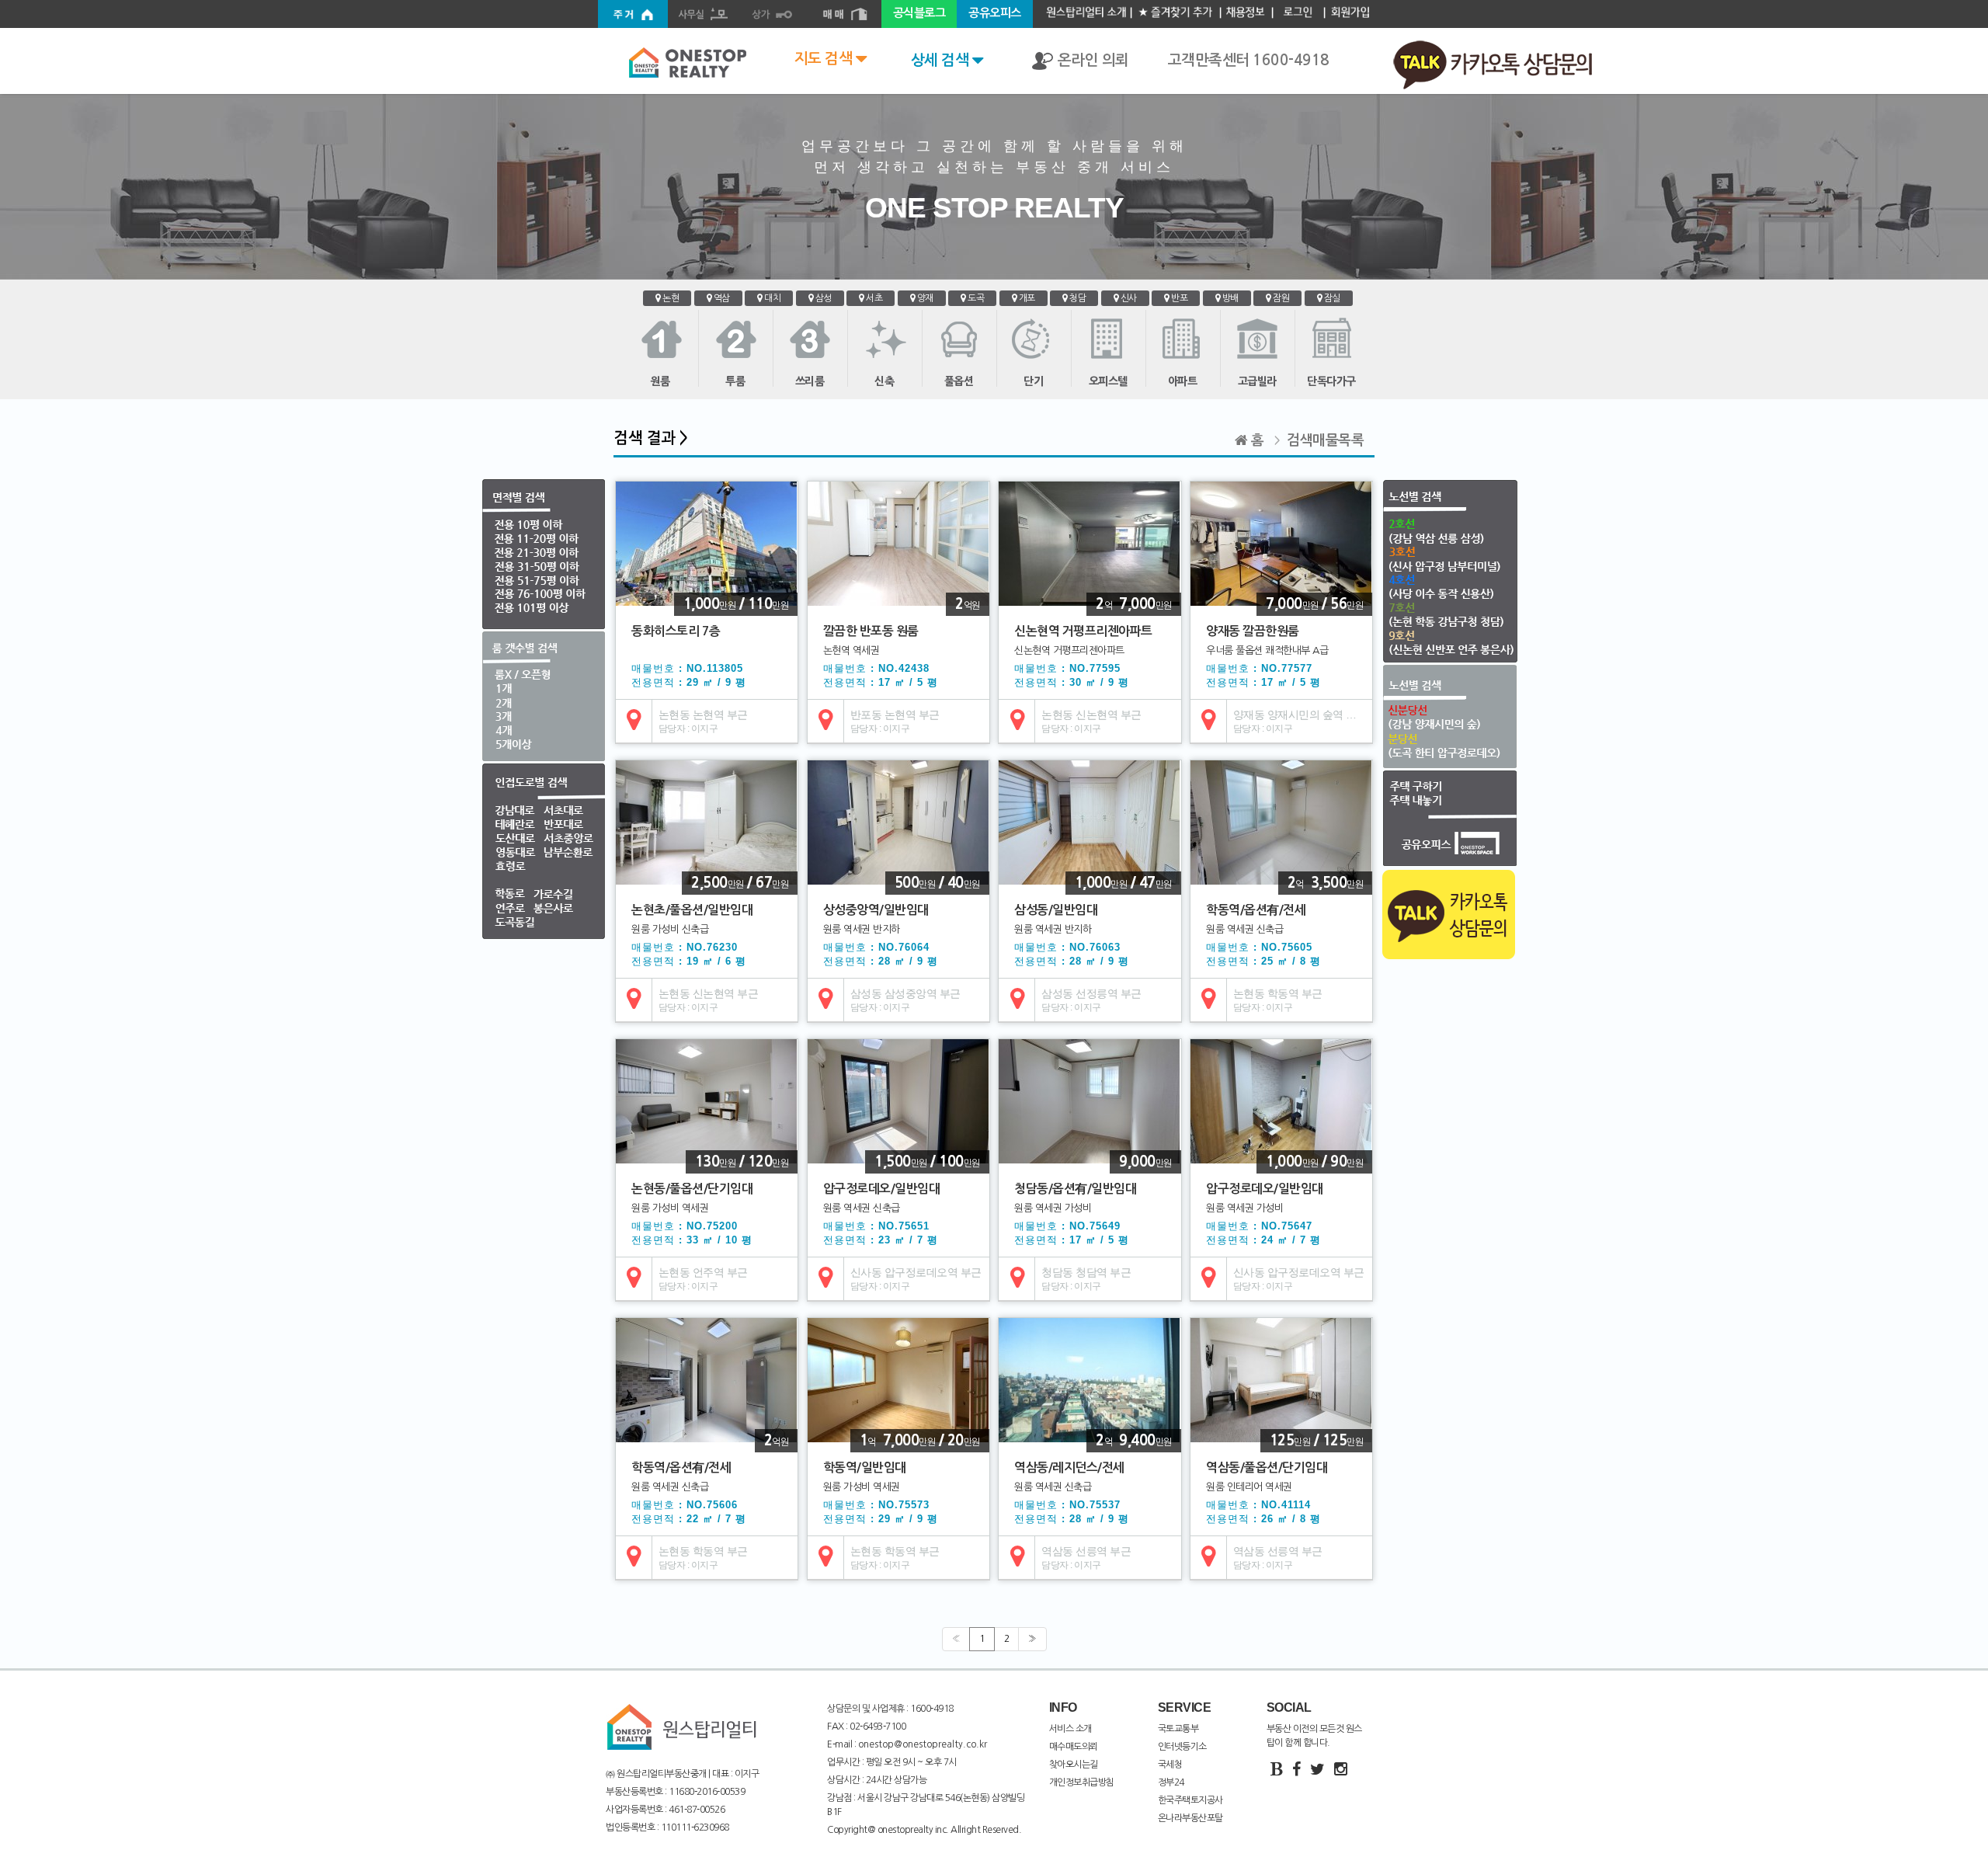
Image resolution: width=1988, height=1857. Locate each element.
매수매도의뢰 (1074, 1747)
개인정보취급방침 (1082, 1782)
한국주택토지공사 (1190, 1800)
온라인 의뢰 (1091, 60)
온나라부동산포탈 (1190, 1818)
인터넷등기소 (1182, 1747)
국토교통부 (1178, 1729)
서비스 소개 (1070, 1729)
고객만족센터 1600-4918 (1249, 60)
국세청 (1170, 1765)
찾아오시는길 (1074, 1765)
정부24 (1171, 1782)
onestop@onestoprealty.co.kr (921, 1744)
